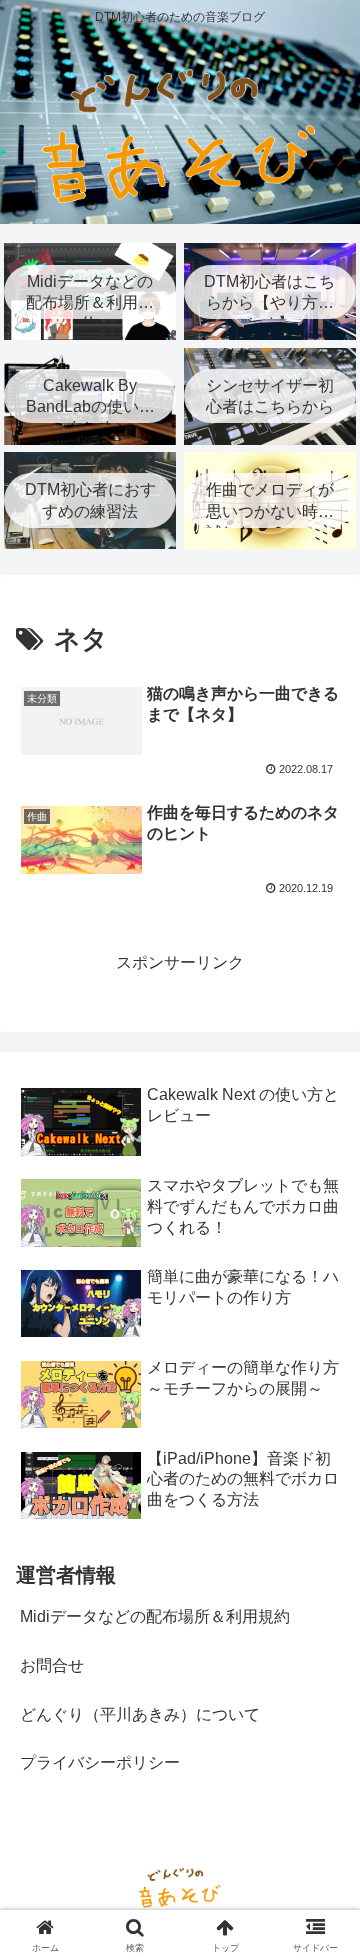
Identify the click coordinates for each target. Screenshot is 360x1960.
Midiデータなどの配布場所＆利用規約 (155, 1616)
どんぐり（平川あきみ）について (140, 1714)
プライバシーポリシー (100, 1762)
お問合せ (52, 1665)
